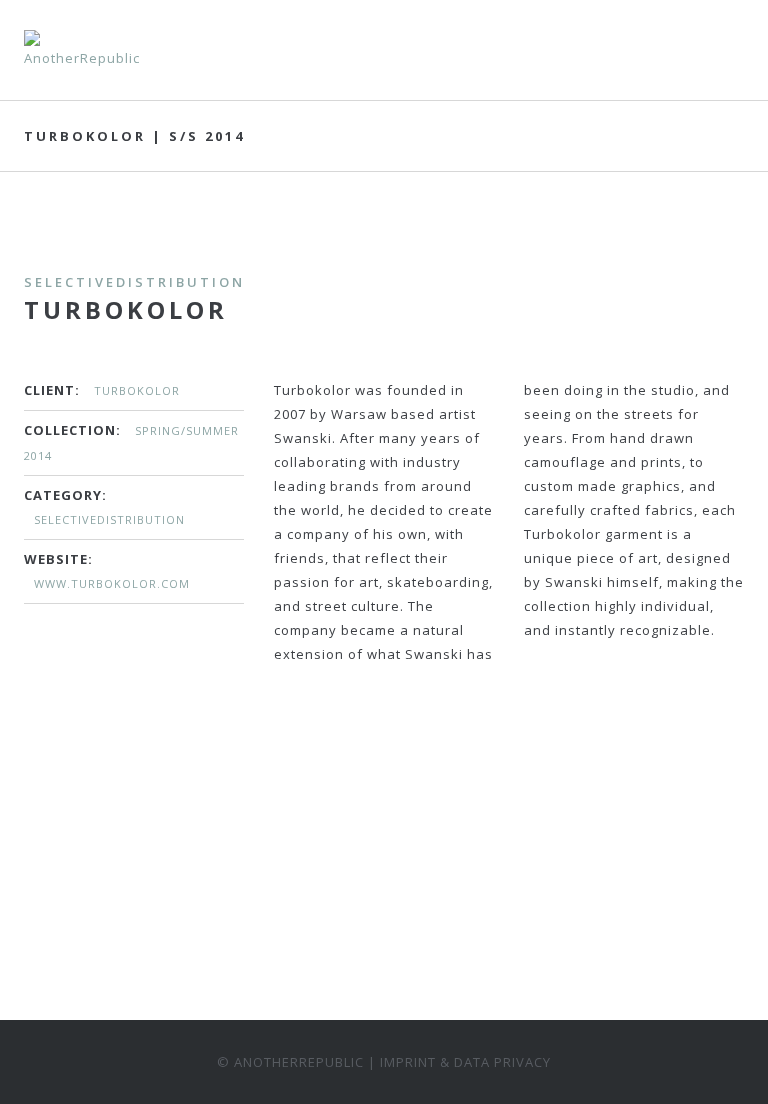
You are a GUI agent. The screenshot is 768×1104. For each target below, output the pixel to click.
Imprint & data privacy (465, 1062)
